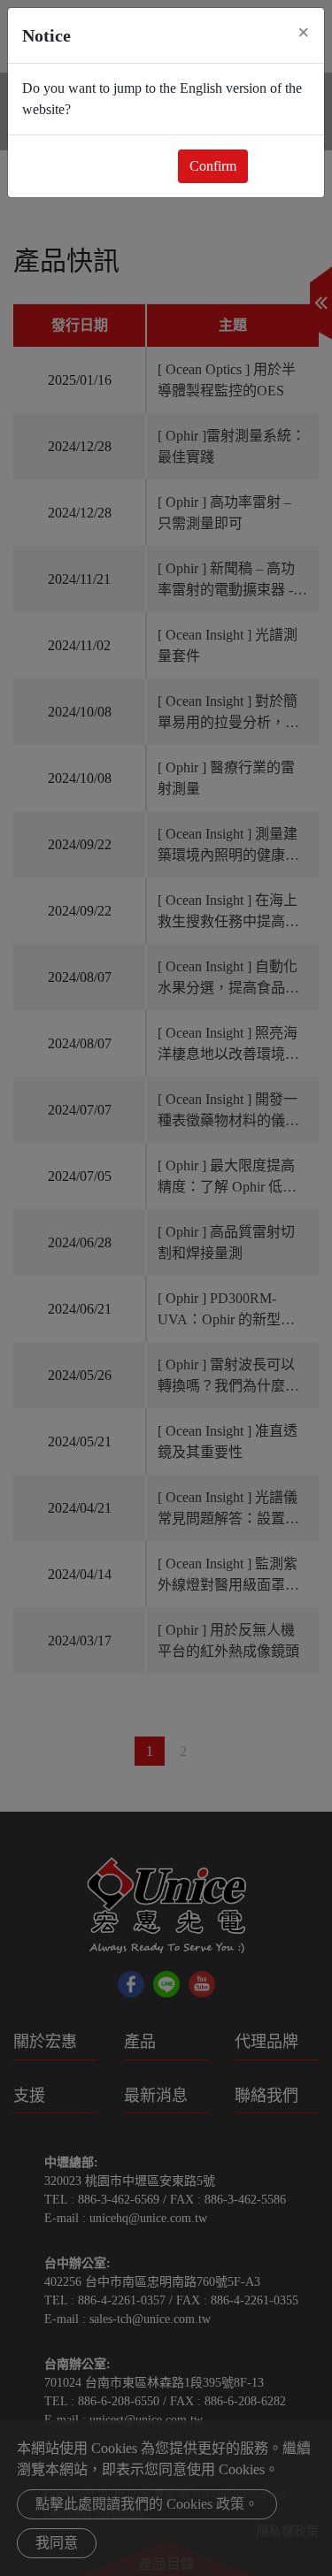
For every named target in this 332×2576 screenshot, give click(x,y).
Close (282, 166)
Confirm (213, 166)
